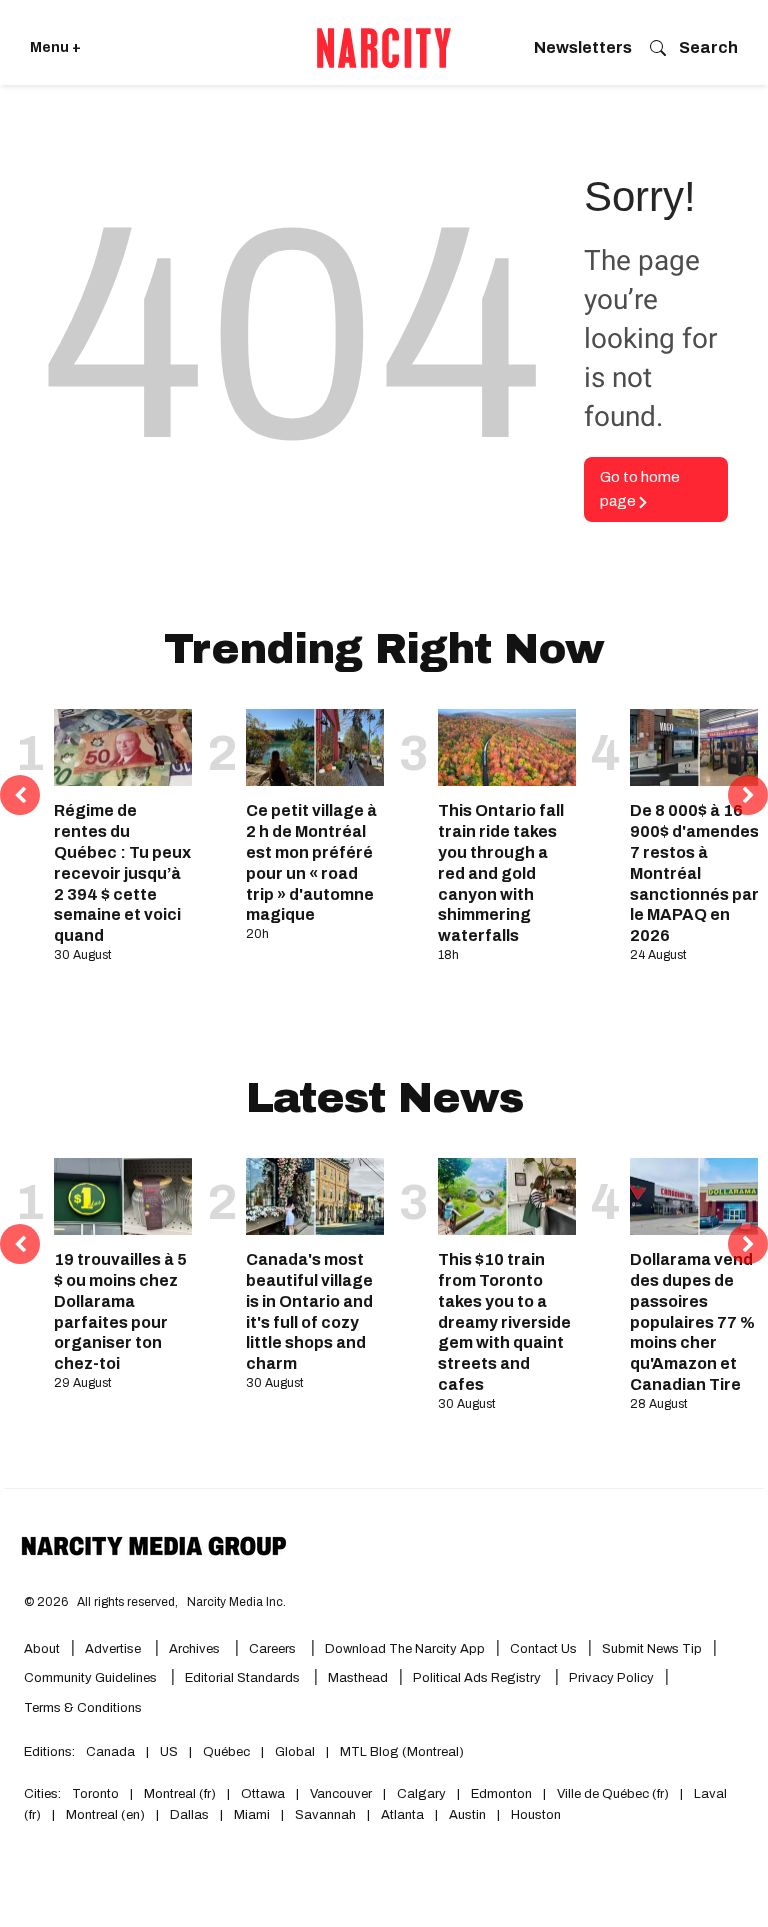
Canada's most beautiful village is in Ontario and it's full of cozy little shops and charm (309, 1311)
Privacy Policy (611, 1678)
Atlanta (402, 1815)
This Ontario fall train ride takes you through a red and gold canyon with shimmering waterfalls (501, 873)
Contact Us (543, 1649)
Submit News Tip (652, 1649)
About (42, 1649)
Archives (194, 1649)
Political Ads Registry (478, 1678)
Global (295, 1752)
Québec (226, 1752)
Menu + (55, 47)
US (169, 1752)
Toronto (95, 1794)
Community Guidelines (92, 1678)
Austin (467, 1815)
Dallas (189, 1815)
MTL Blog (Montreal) (402, 1752)
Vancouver (341, 1794)
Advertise (114, 1649)
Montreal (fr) (180, 1794)
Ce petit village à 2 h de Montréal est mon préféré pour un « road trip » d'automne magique (311, 862)
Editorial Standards (244, 1678)
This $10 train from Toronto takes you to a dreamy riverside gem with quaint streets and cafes (504, 1322)
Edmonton (501, 1794)
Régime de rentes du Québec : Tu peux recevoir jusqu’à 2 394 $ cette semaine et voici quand (122, 873)
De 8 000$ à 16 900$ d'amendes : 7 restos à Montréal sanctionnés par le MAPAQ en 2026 (699, 873)
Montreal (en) (105, 1815)
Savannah (325, 1815)
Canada (110, 1752)
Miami (252, 1815)
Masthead (358, 1678)
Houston (536, 1815)
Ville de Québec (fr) (613, 1794)
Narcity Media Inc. (236, 1602)
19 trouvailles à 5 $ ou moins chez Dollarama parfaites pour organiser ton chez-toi (120, 1311)
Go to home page (640, 489)
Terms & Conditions (83, 1708)
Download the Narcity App (405, 1649)
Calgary (421, 1794)
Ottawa (263, 1794)
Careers (272, 1649)
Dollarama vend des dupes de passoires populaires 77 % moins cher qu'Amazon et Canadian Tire (692, 1322)
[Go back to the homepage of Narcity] (384, 48)
